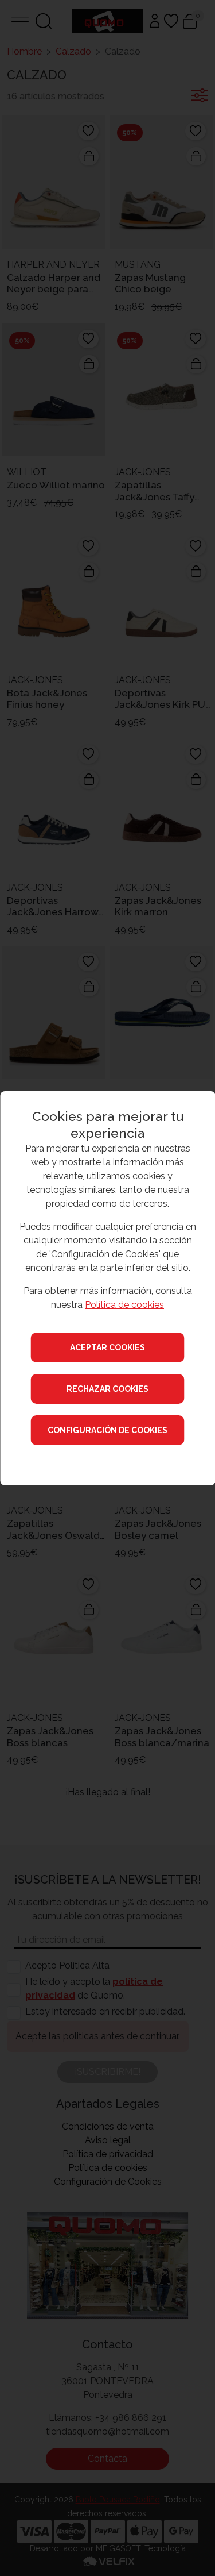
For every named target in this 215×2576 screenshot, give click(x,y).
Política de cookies (124, 1305)
